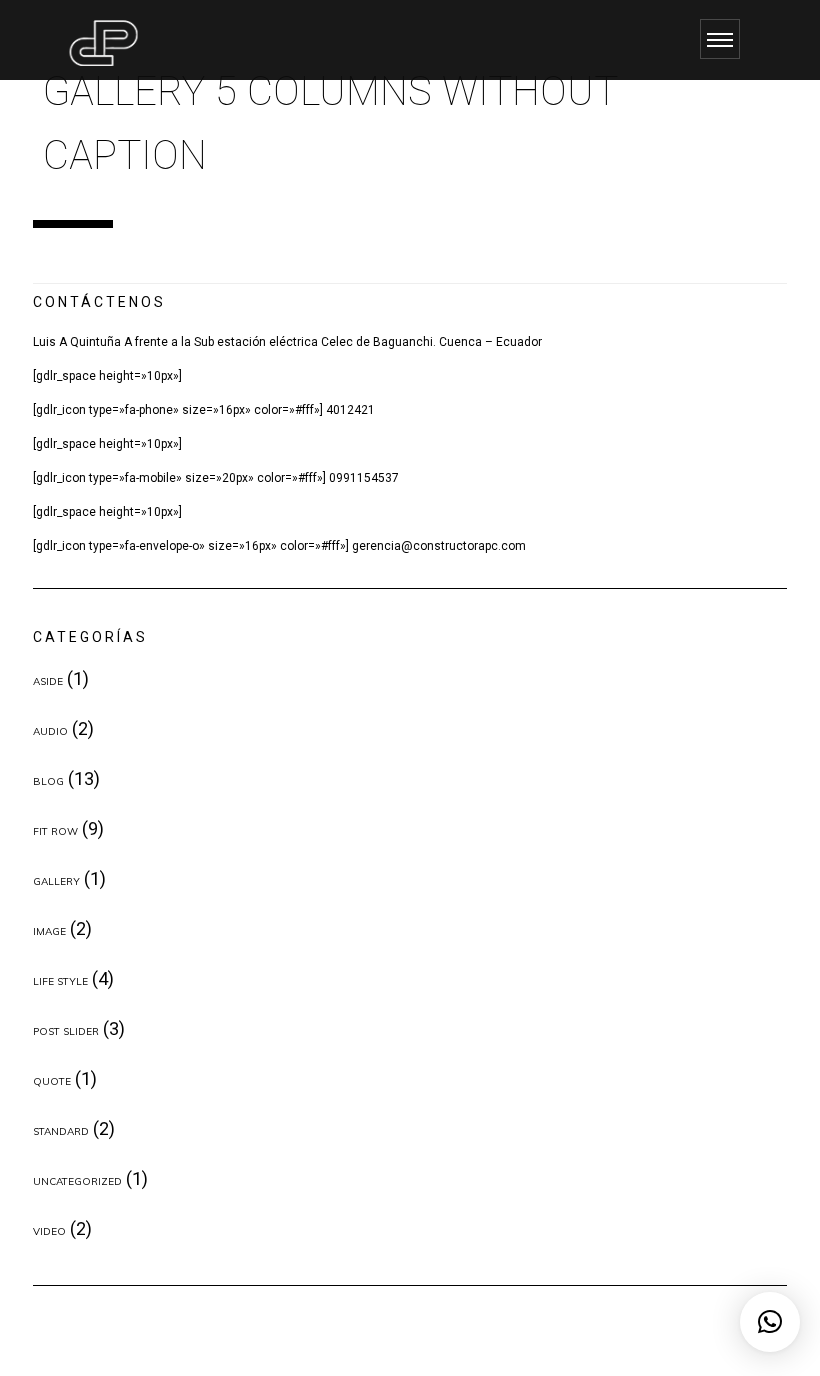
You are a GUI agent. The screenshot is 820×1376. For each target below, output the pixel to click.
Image (49, 931)
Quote (52, 1081)
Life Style (60, 981)
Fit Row (55, 831)
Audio (50, 731)
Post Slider (66, 1031)
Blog (48, 781)
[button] (770, 1322)
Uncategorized (77, 1181)
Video (49, 1231)
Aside (48, 681)
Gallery (56, 881)
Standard (61, 1131)
